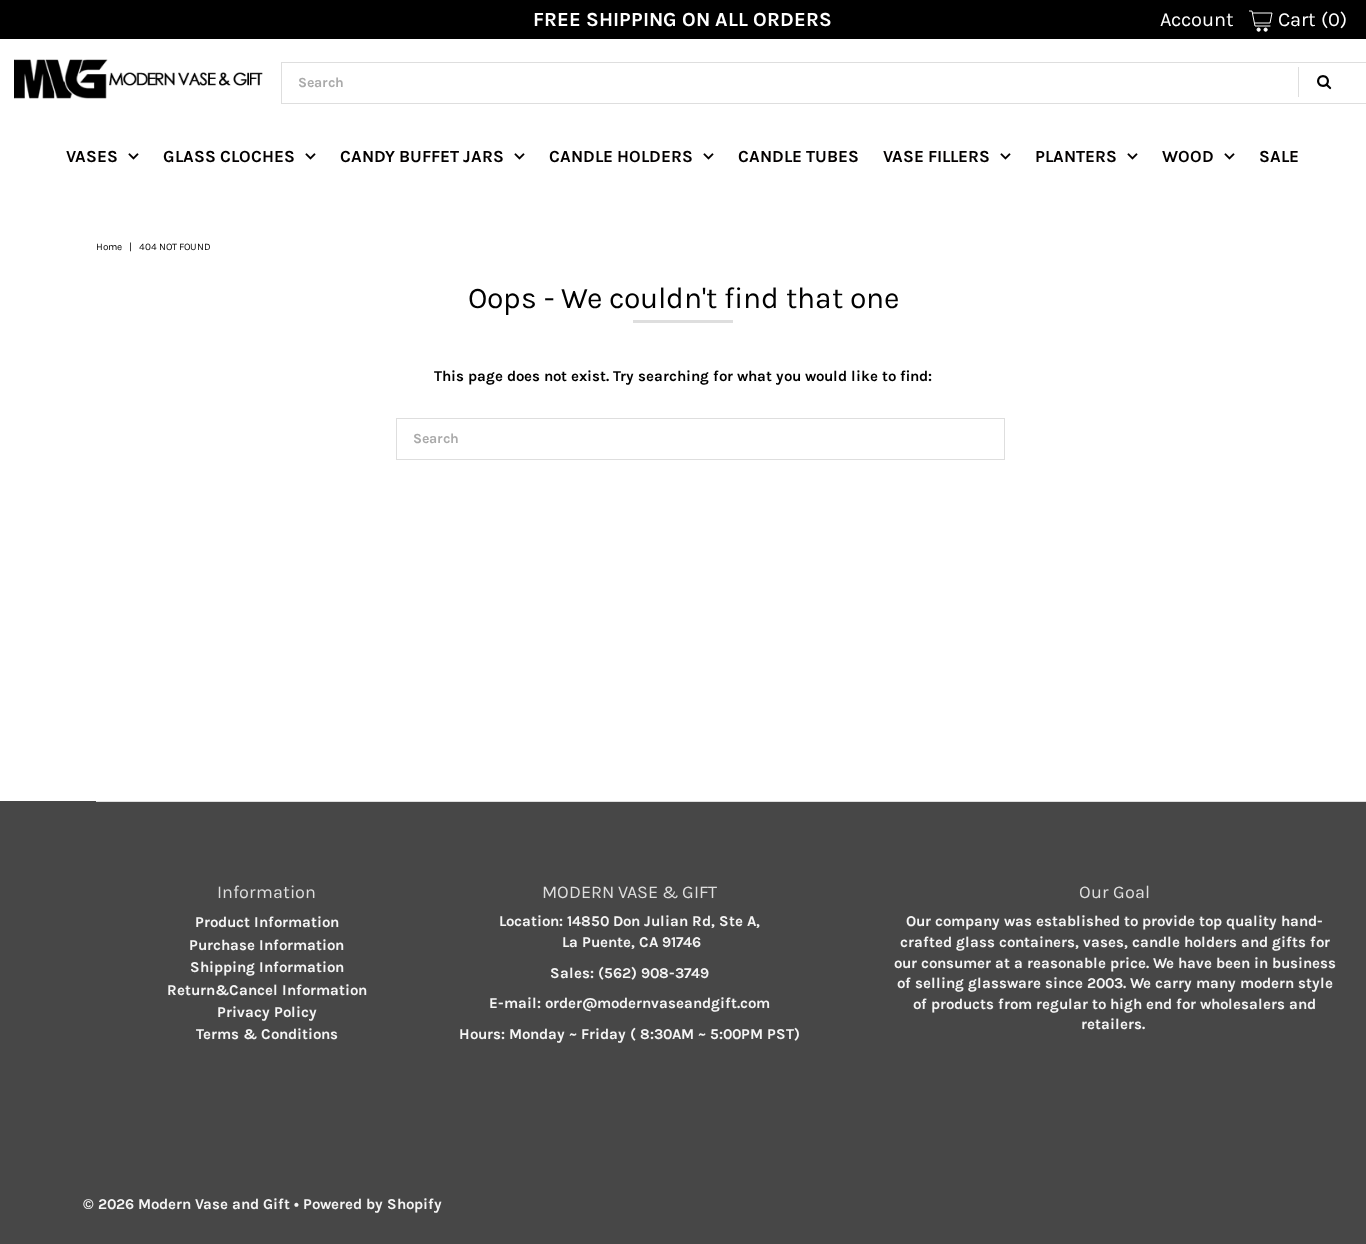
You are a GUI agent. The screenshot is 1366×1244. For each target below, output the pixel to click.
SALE (1279, 156)
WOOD (1188, 156)
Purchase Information (266, 945)
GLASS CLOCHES (229, 156)
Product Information (267, 922)
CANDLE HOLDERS (621, 156)
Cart (1310, 19)
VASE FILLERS (936, 156)
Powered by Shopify (372, 1204)
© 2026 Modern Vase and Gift (186, 1204)
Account (1197, 19)
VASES (92, 156)
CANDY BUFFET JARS (422, 156)
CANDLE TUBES (798, 156)
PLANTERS (1076, 156)
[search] (700, 439)
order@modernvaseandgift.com (657, 1003)
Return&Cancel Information (267, 990)
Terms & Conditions (267, 1034)
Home (109, 247)
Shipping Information (267, 967)
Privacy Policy (267, 1012)
